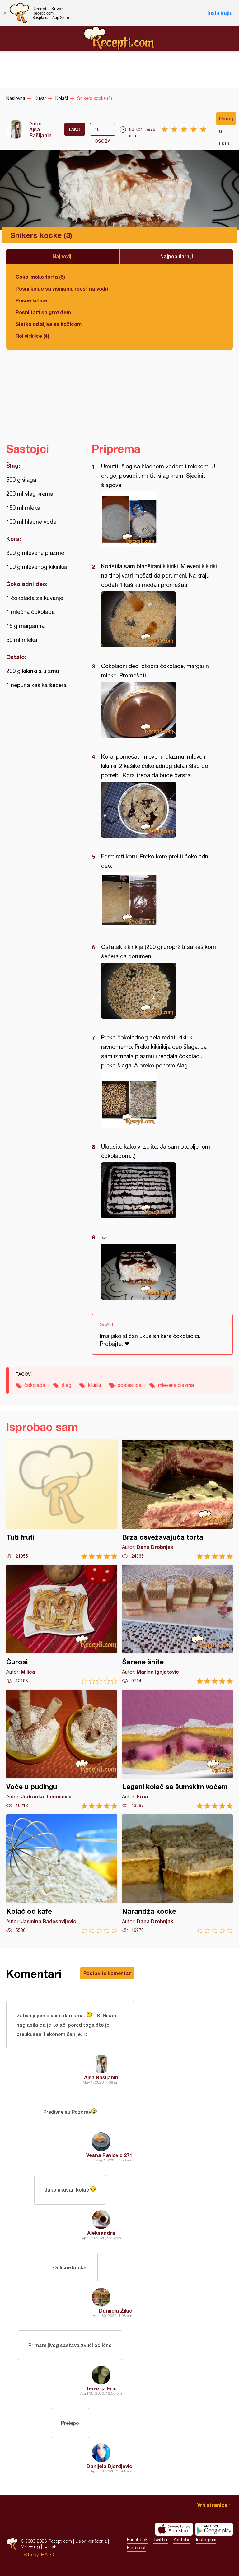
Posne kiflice (31, 300)
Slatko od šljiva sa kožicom (49, 324)
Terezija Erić (101, 2388)
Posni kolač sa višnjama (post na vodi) (62, 288)
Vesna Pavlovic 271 (109, 2155)
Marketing (30, 2546)
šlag (67, 1385)
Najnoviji (63, 256)
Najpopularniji (177, 256)
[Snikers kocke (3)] (159, 519)
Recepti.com (119, 38)
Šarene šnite (178, 1624)
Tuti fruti (62, 1500)
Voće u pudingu (62, 1749)
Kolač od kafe (62, 1874)
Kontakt (50, 2546)
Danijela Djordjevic (109, 2466)
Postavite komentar (107, 1973)
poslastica (129, 1385)
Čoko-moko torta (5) (40, 277)
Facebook (137, 2540)
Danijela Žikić (116, 2311)
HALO (47, 2555)
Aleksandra (101, 2233)
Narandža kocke (178, 1874)
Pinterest (136, 2548)
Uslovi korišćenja (91, 2541)
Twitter (160, 2540)
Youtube (182, 2540)
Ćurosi (62, 1624)
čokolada (35, 1385)
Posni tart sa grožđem (43, 312)
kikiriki (94, 1385)
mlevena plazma (176, 1385)
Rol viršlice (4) (32, 336)
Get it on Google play (214, 2529)
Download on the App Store (174, 2529)
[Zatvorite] (5, 13)
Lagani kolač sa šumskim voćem (178, 1749)
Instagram (206, 2540)
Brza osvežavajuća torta (178, 1500)
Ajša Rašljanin (40, 132)
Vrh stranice (212, 2505)
